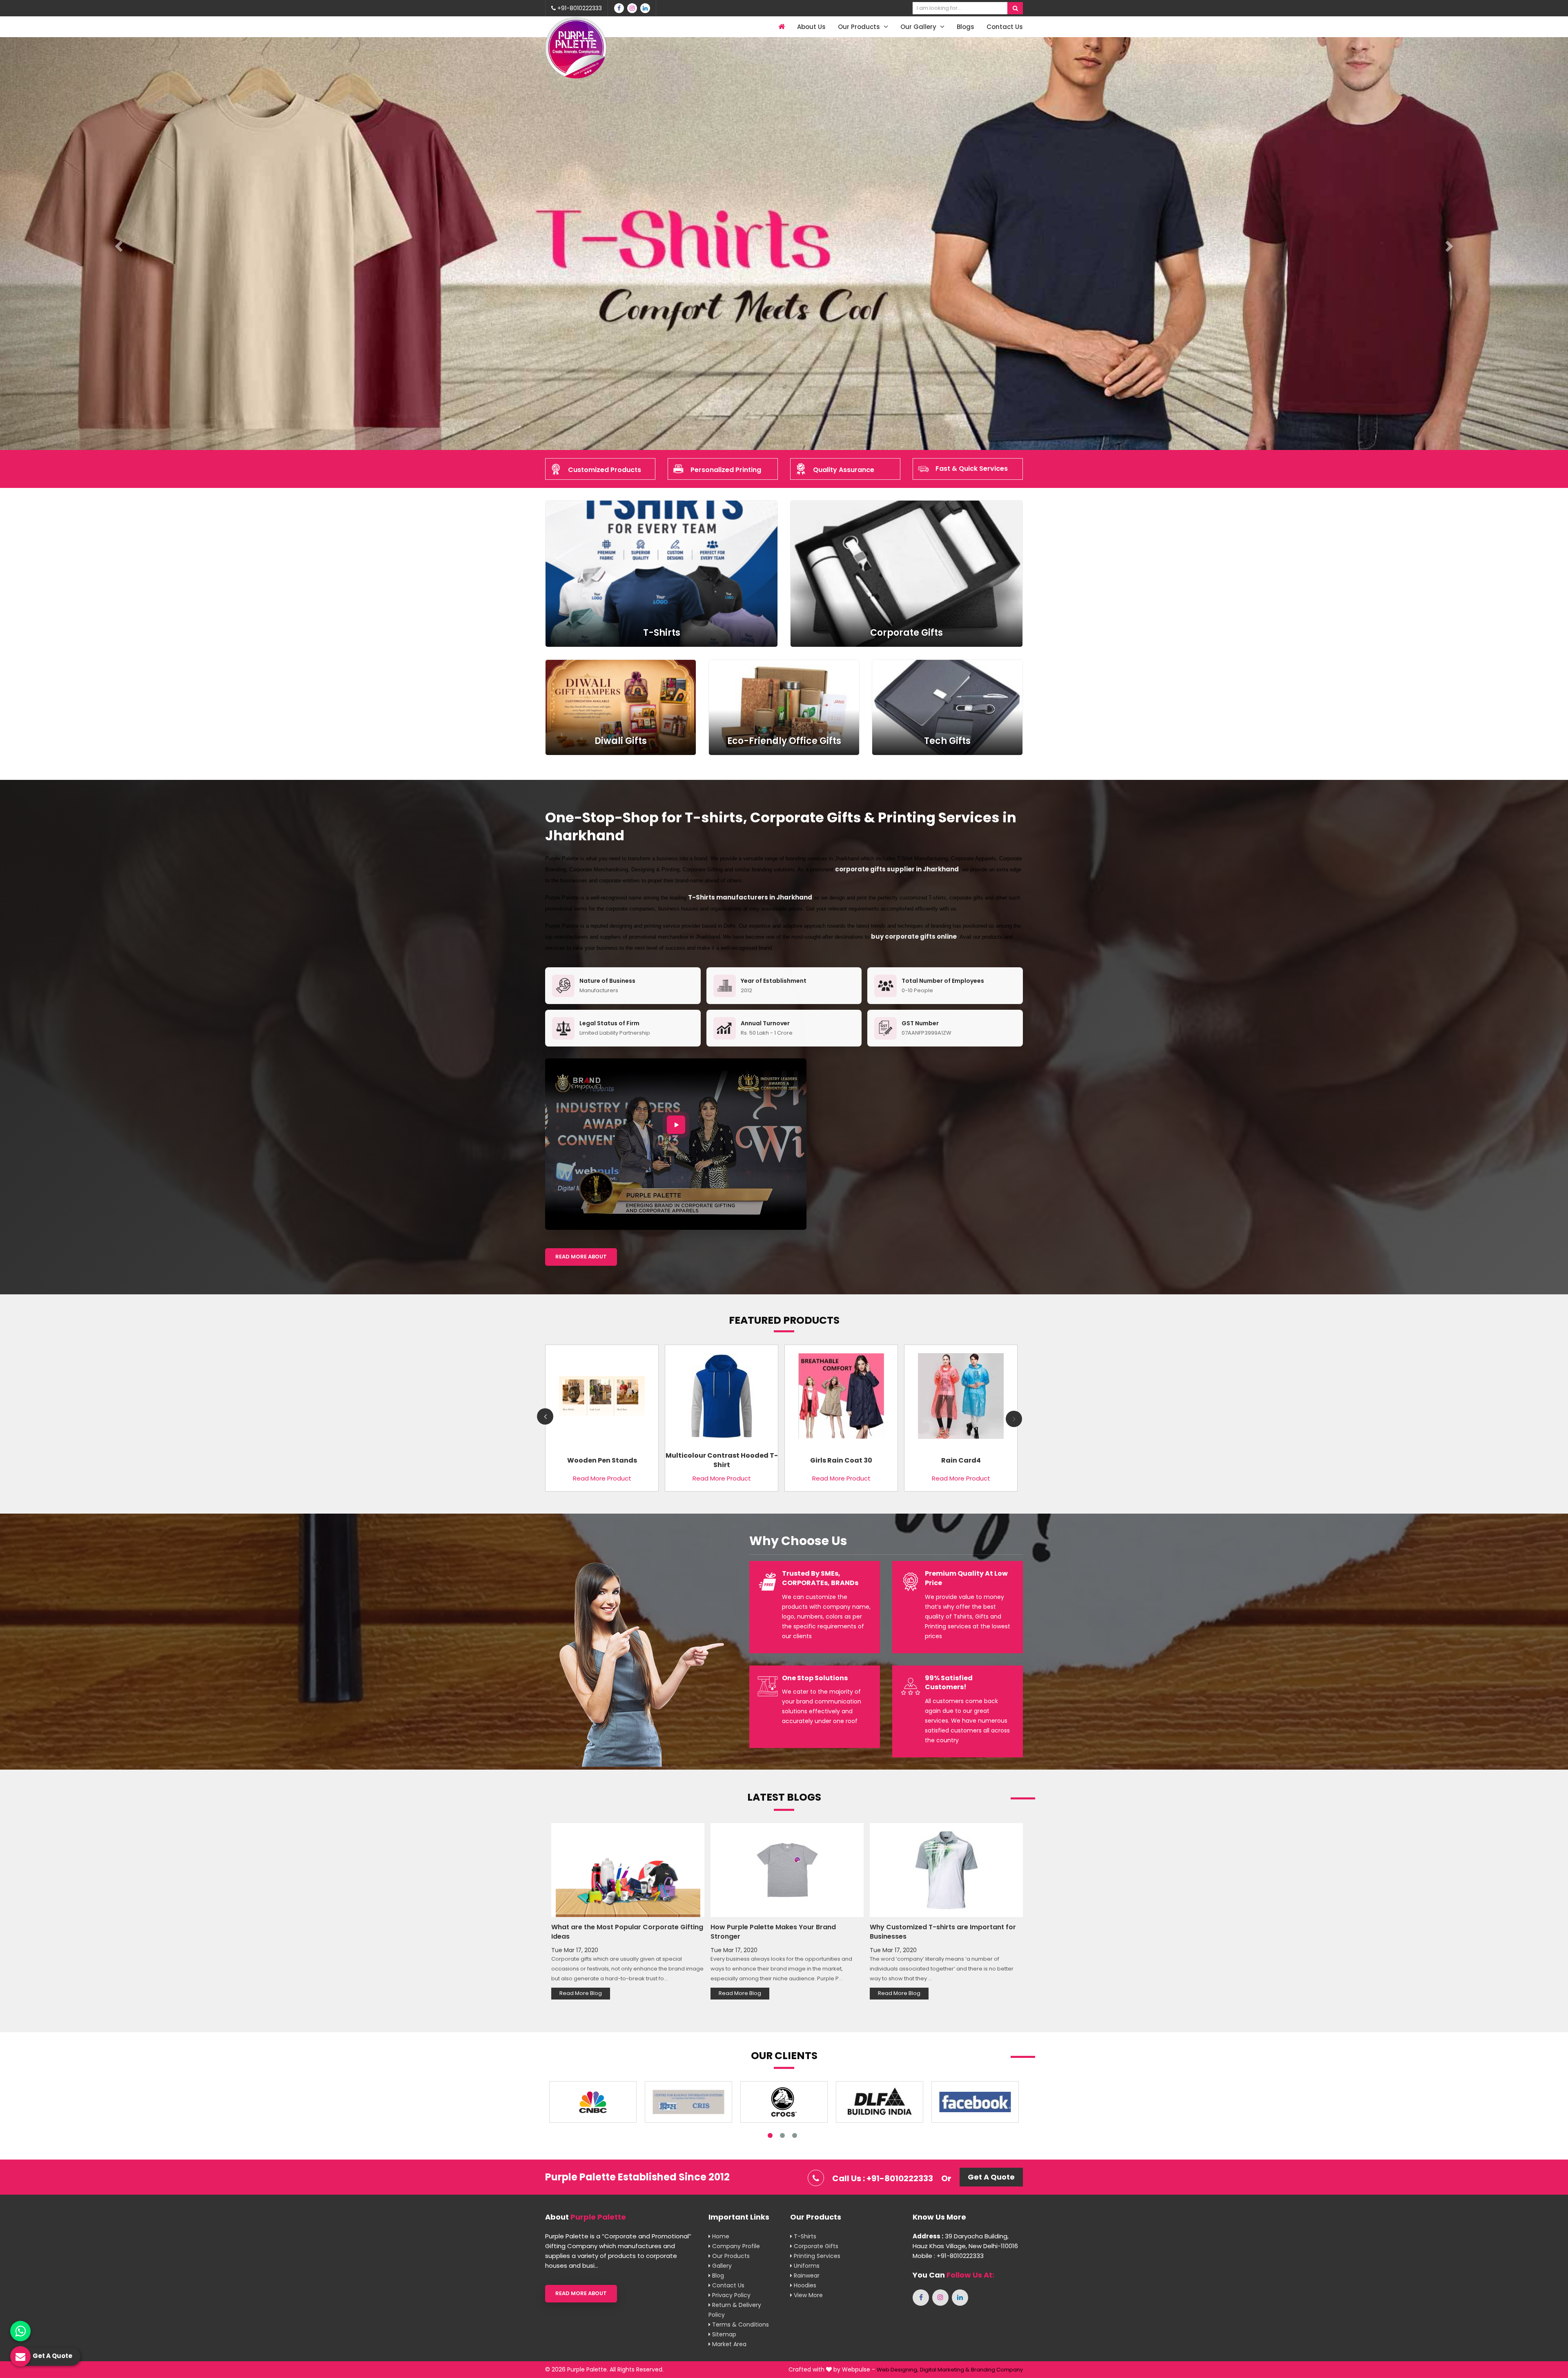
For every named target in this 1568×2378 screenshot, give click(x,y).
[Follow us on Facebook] (619, 8)
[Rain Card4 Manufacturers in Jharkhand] (961, 1399)
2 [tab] (782, 2135)
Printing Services (816, 2256)
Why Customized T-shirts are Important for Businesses (943, 1932)
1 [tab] (770, 2135)
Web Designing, (898, 2370)
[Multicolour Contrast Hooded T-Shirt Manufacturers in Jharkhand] (722, 1399)
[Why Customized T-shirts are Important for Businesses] (946, 1870)
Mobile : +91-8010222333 (948, 2256)
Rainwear (806, 2276)
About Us (811, 27)
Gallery (721, 2266)
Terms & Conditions (740, 2325)
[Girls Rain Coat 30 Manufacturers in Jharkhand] (841, 1399)
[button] (118, 244)
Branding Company (997, 2370)
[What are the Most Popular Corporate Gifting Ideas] (628, 1870)
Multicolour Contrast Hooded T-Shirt (722, 1460)
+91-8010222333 (579, 8)
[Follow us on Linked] (645, 8)
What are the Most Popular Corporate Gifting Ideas (627, 1932)
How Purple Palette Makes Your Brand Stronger (773, 1932)
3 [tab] (795, 2135)
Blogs (966, 27)
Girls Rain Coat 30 (841, 1460)
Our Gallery (919, 27)
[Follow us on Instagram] (632, 8)
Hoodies (804, 2285)
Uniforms (806, 2266)
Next (1014, 1419)
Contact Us (1005, 27)
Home (720, 2236)
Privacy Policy (731, 2295)
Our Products (860, 27)
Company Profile (735, 2246)
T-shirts (804, 2236)
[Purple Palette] (576, 48)
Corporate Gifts (815, 2246)
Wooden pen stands (602, 1460)
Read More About (581, 1257)
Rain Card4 (961, 1460)
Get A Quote (991, 2177)
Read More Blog (581, 1993)
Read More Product (602, 1478)
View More (807, 2295)
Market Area (728, 2344)
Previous (545, 1416)
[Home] (781, 27)
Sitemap (723, 2334)
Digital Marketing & (945, 2370)
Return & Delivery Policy (735, 2310)
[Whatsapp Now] (20, 2331)
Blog (717, 2276)
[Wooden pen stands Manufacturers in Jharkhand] (602, 1399)
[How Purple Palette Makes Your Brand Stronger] (787, 1870)
